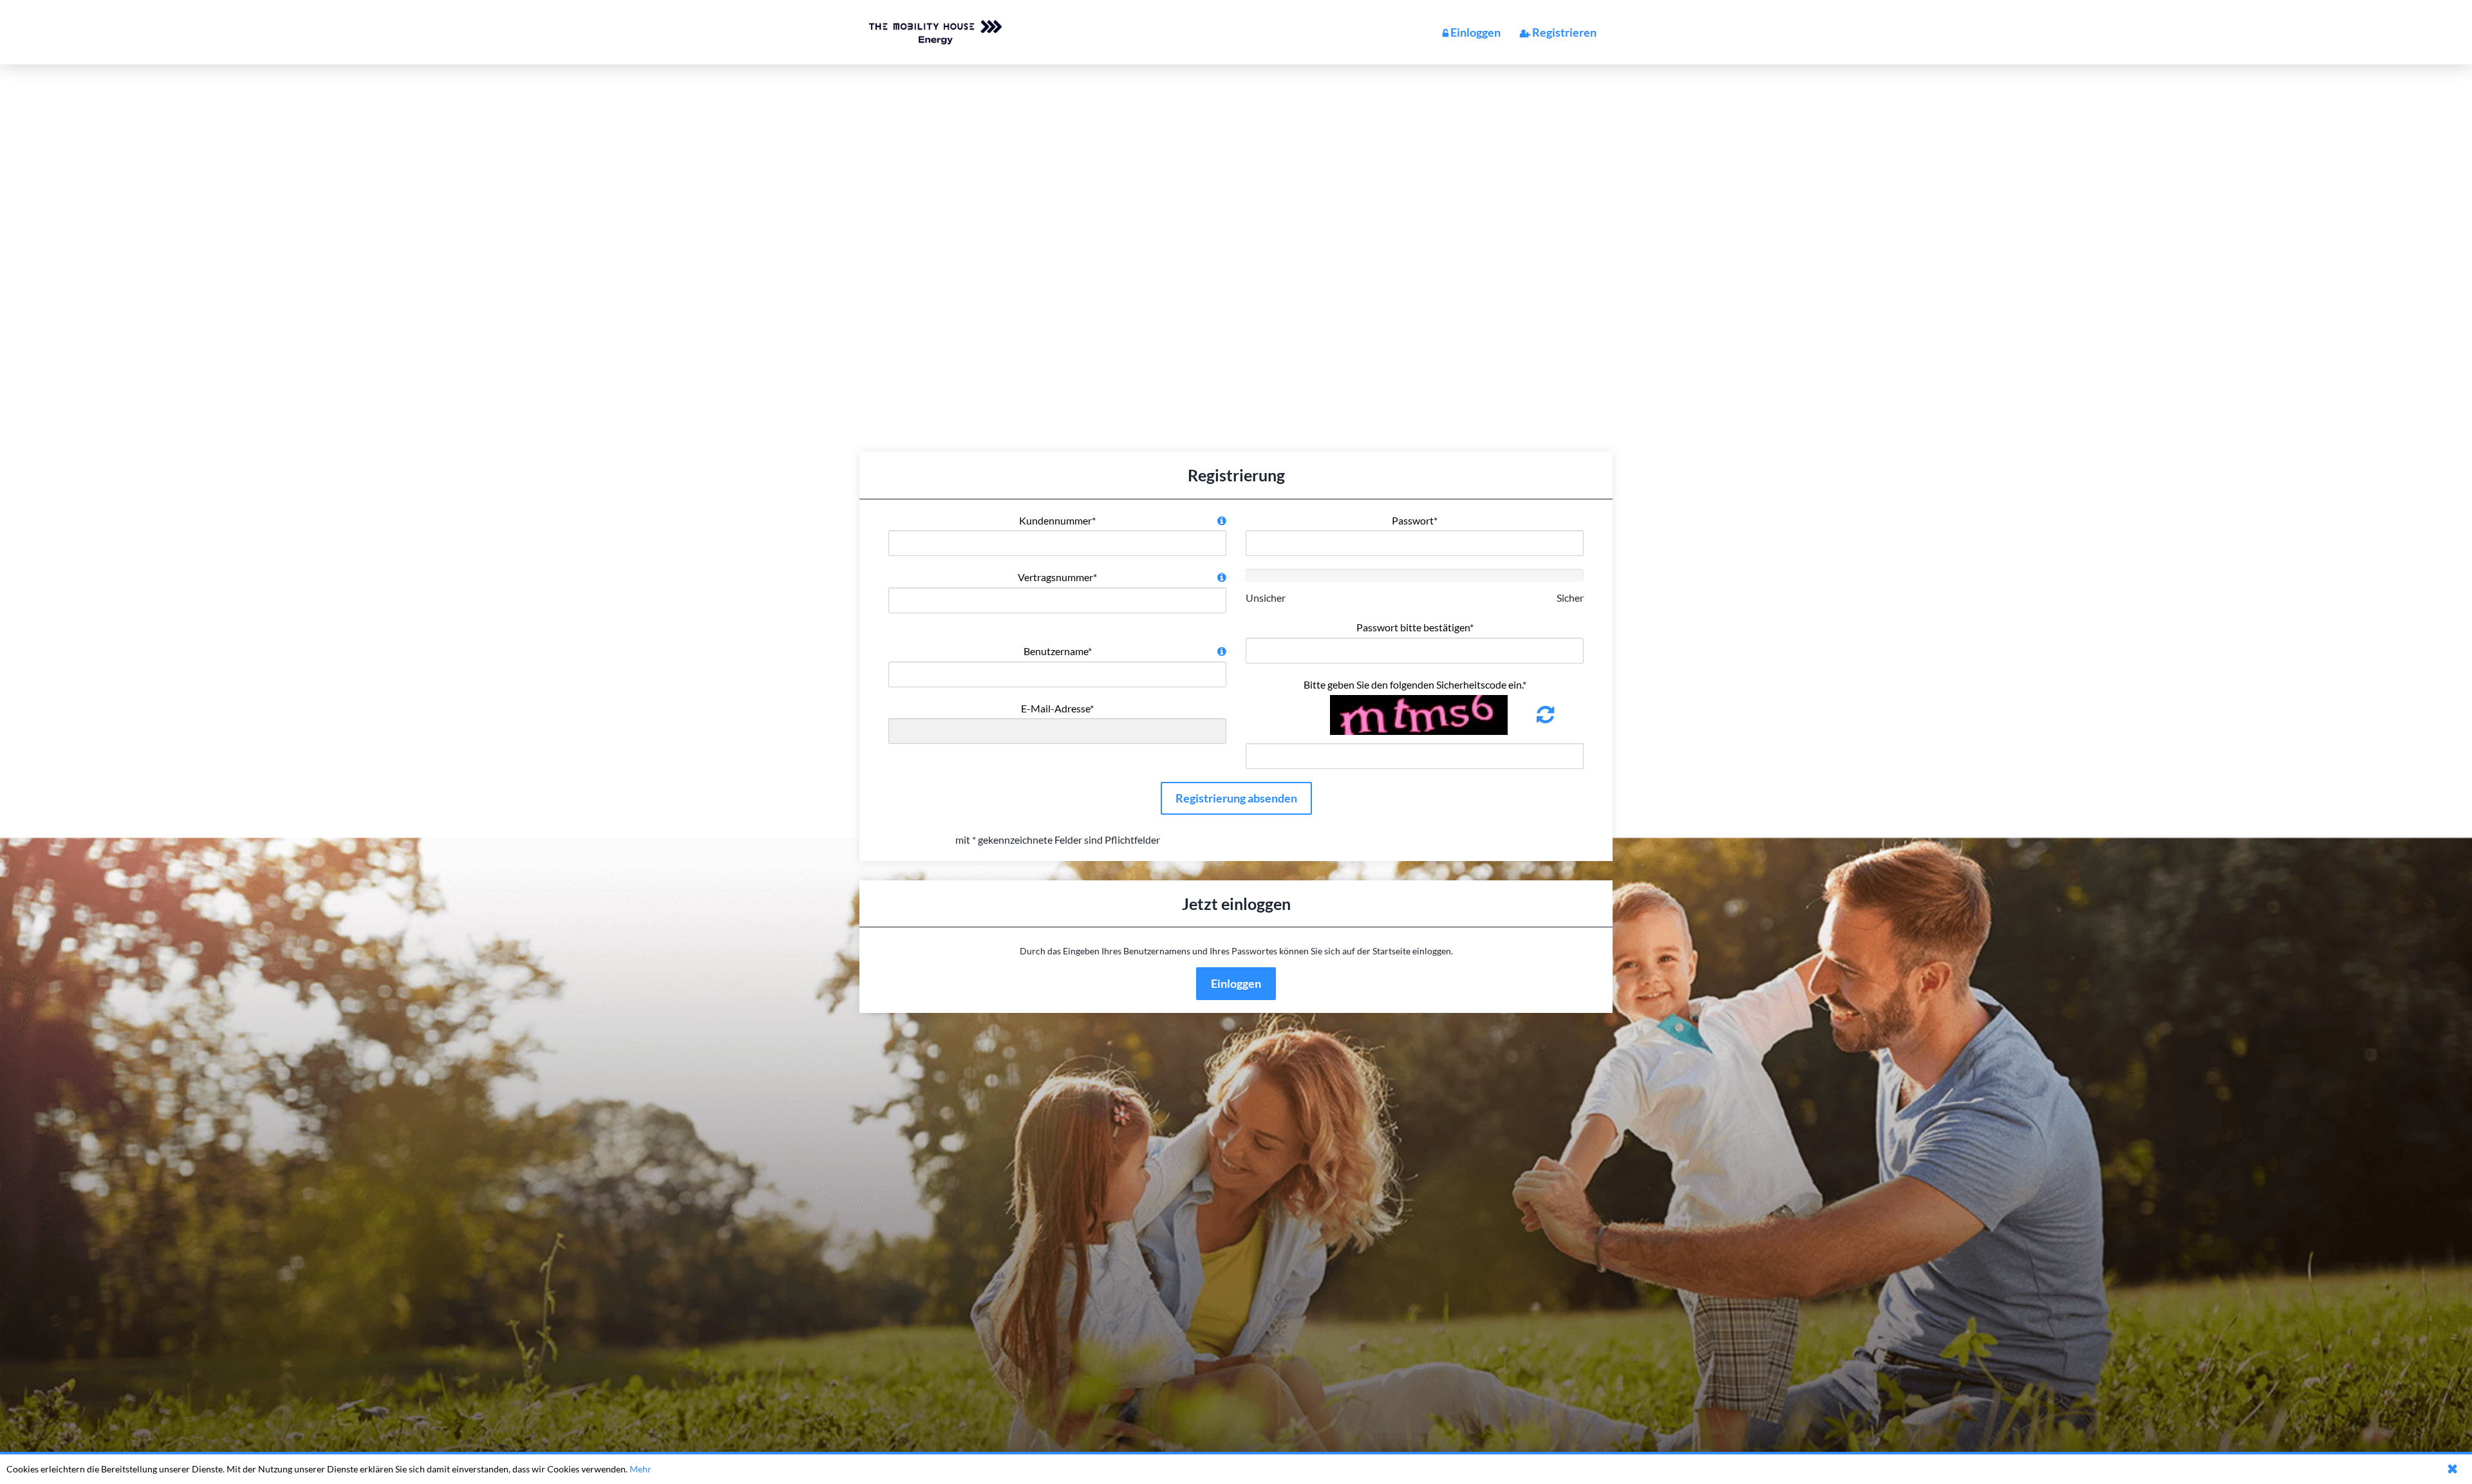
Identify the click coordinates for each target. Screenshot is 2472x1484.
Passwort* (1415, 520)
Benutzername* (1058, 651)
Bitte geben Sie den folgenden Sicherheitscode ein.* (1415, 684)
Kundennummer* (1057, 520)
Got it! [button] (2453, 1469)
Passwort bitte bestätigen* (1415, 627)
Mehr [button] (641, 1469)
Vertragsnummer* (1057, 577)
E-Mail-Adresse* (1057, 708)
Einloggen (1475, 32)
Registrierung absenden (1236, 798)
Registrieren (1564, 32)
